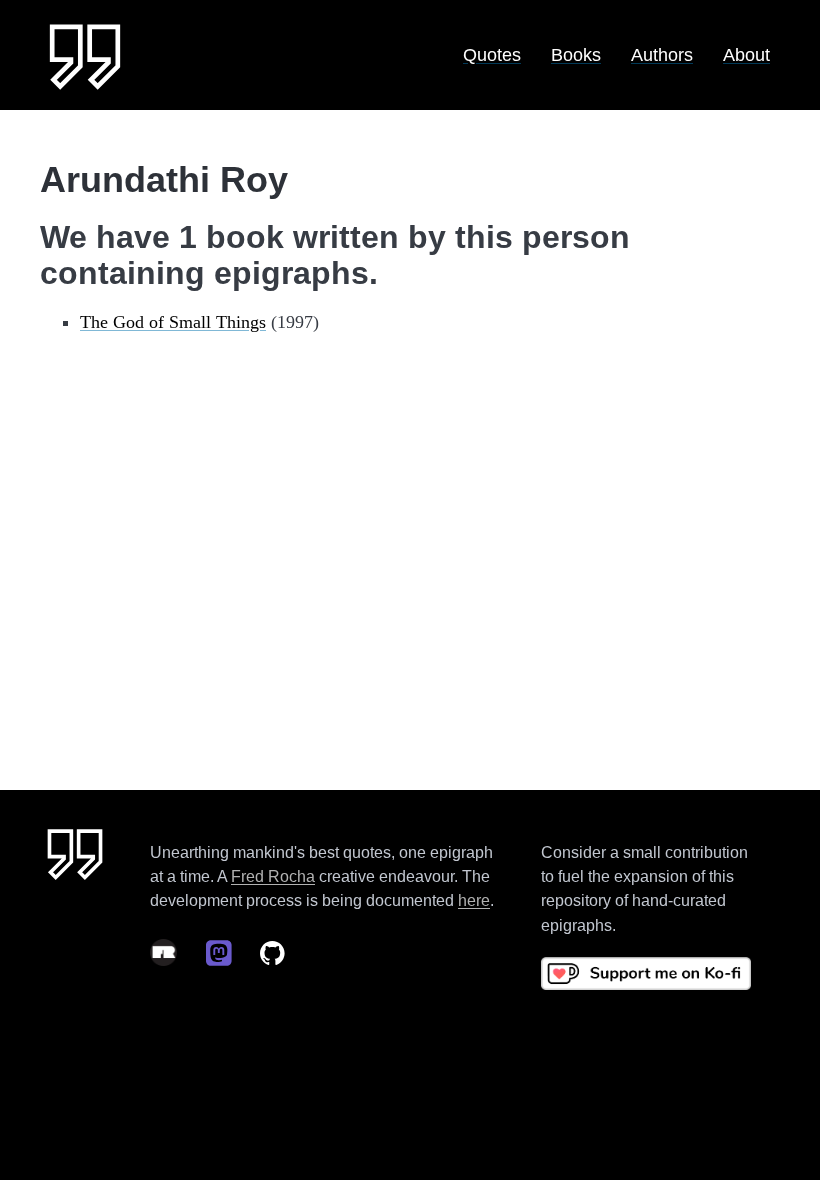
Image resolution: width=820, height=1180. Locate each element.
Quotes (492, 55)
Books (576, 55)
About (746, 55)
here (474, 900)
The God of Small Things (173, 322)
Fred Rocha (273, 876)
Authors (662, 55)
